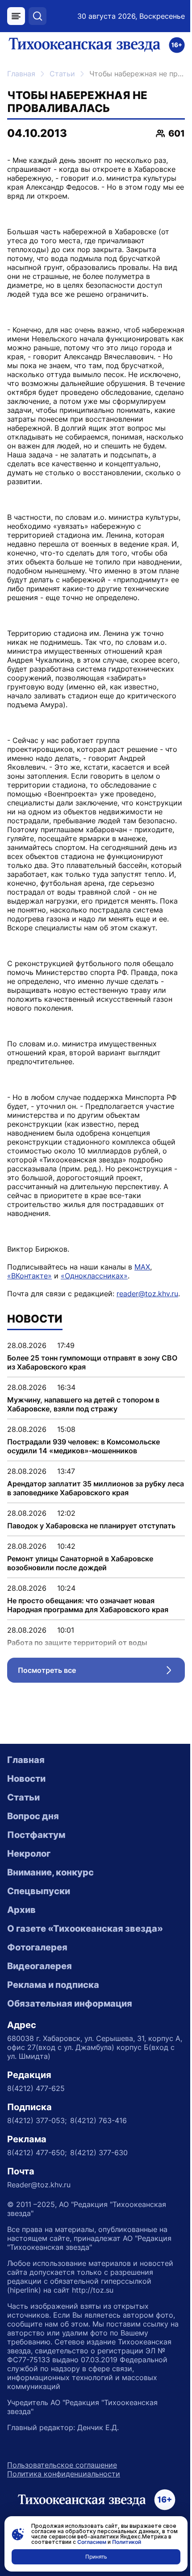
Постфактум (36, 1835)
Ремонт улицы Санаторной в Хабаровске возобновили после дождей (80, 1563)
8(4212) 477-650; (37, 2153)
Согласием (92, 2542)
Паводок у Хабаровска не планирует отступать (91, 1526)
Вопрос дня (33, 1816)
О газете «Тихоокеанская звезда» (85, 1929)
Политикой (127, 2542)
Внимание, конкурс (50, 1872)
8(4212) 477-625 (36, 2088)
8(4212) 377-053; (37, 2120)
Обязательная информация (70, 2004)
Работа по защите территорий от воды (77, 1643)
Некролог (29, 1854)
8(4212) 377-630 (99, 2153)
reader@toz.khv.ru (147, 1294)
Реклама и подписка (53, 1985)
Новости (26, 1779)
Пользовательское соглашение (62, 2465)
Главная (21, 74)
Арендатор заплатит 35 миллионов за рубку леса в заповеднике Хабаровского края (96, 1488)
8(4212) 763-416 (98, 2120)
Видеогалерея (40, 1966)
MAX (142, 1267)
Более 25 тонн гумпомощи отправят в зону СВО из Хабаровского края (92, 1362)
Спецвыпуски (39, 1891)
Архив (21, 1910)
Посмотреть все (101, 1672)
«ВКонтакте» (29, 1276)
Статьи (62, 74)
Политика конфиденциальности (64, 2474)
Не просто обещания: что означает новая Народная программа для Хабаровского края (88, 1605)
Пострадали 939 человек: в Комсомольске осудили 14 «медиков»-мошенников (83, 1446)
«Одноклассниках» (94, 1276)
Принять (96, 2557)
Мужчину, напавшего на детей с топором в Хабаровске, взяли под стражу (83, 1404)
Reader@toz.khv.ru (39, 2185)
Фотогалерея (37, 1947)
